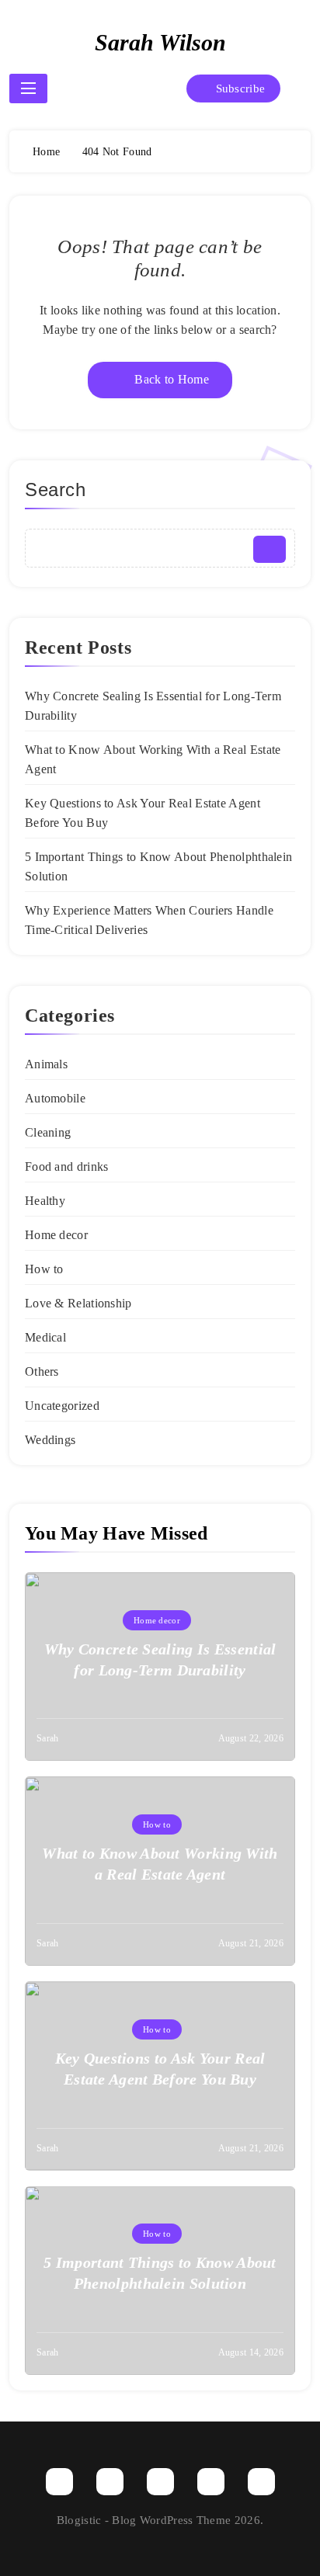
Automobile (55, 1098)
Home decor (56, 1235)
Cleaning (48, 1132)
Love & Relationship (78, 1303)
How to (44, 1269)
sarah (48, 1738)
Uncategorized (62, 1406)
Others (42, 1371)
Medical (45, 1337)
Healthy (45, 1201)
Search (56, 490)
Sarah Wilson (160, 42)
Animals (46, 1064)
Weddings (50, 1440)
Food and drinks (67, 1166)
